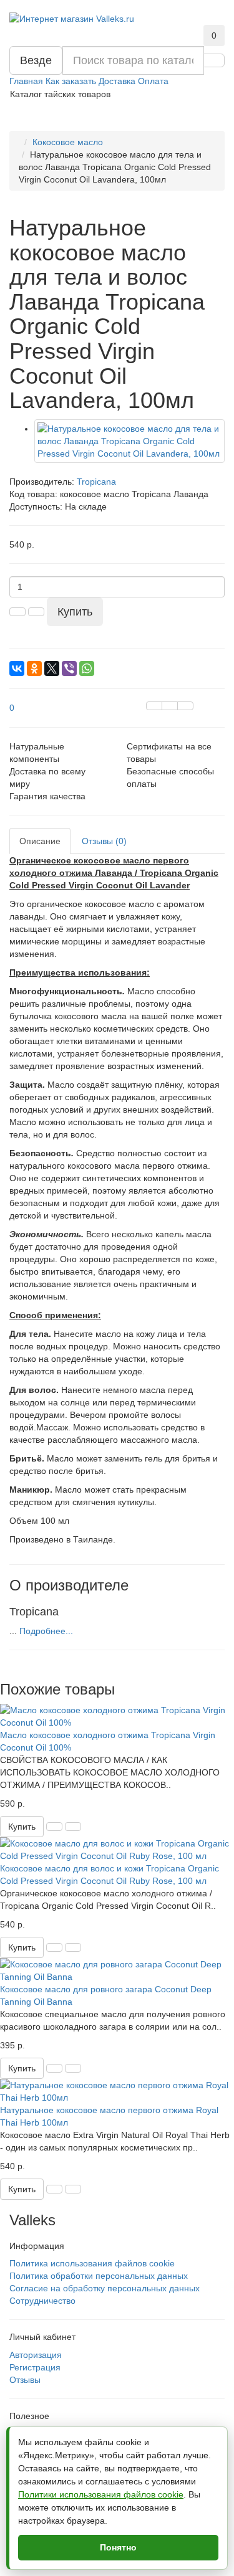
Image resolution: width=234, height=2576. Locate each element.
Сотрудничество (42, 2301)
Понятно (118, 2547)
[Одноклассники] (34, 668)
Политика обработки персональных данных (99, 2276)
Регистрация (35, 2367)
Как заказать (71, 81)
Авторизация (36, 2355)
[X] (52, 668)
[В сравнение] (185, 706)
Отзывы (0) (104, 841)
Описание (40, 841)
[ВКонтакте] (17, 668)
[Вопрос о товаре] (154, 706)
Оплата (153, 81)
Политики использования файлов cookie (101, 2494)
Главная (26, 81)
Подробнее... (46, 1631)
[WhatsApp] (87, 668)
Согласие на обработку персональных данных (105, 2288)
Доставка (117, 81)
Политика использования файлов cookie (92, 2263)
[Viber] (69, 668)
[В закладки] (170, 706)
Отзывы (25, 2380)
